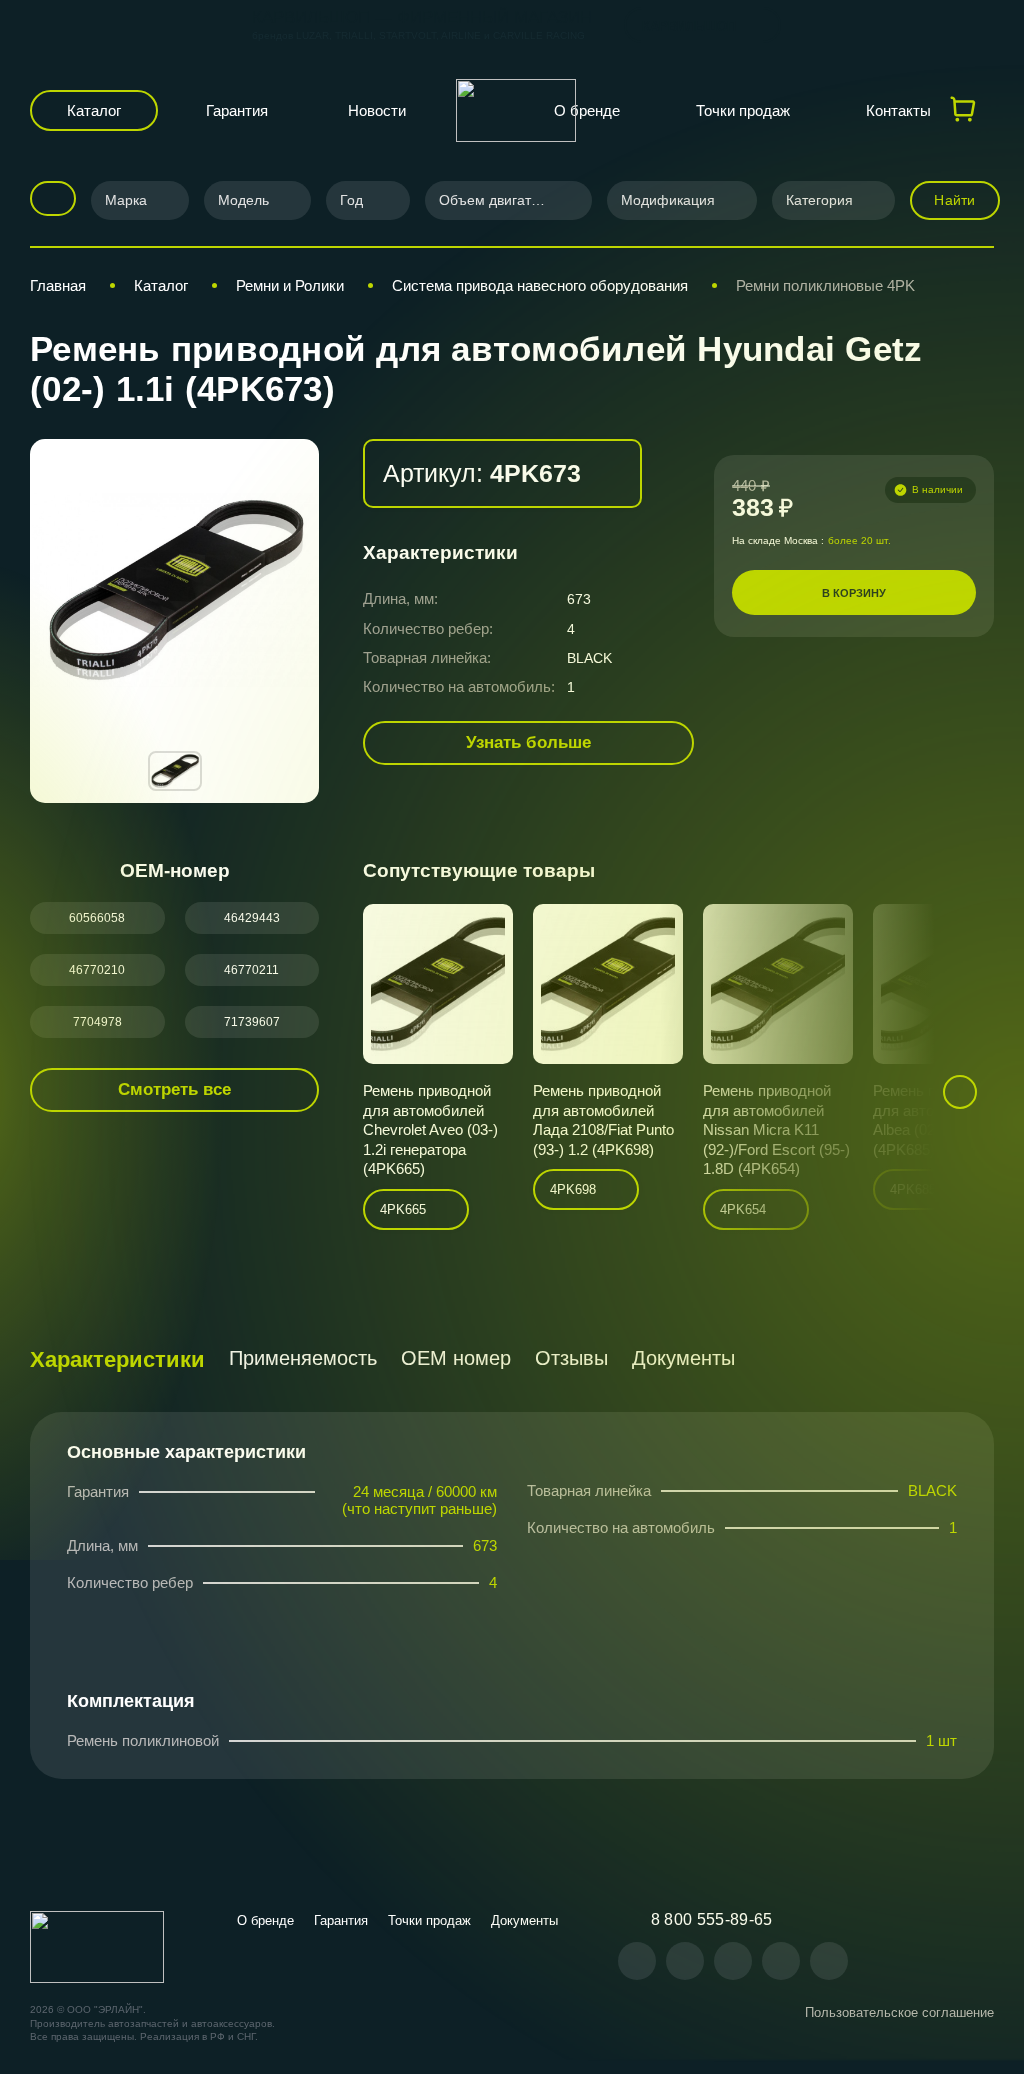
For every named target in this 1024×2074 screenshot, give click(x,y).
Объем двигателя (497, 200)
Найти (954, 200)
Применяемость (303, 1358)
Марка (126, 200)
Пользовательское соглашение (899, 2012)
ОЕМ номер (456, 1358)
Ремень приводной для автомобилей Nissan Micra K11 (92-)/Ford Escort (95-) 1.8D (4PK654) (776, 1129)
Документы (683, 1358)
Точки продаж (743, 110)
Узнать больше (528, 742)
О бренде (587, 110)
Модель (243, 200)
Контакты (898, 110)
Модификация (668, 200)
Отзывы (571, 1358)
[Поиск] (46, 198)
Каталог (94, 110)
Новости (377, 110)
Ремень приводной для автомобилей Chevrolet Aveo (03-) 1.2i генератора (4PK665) (430, 1129)
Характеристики (117, 1359)
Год (351, 200)
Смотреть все (174, 1089)
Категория (819, 200)
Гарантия (237, 110)
